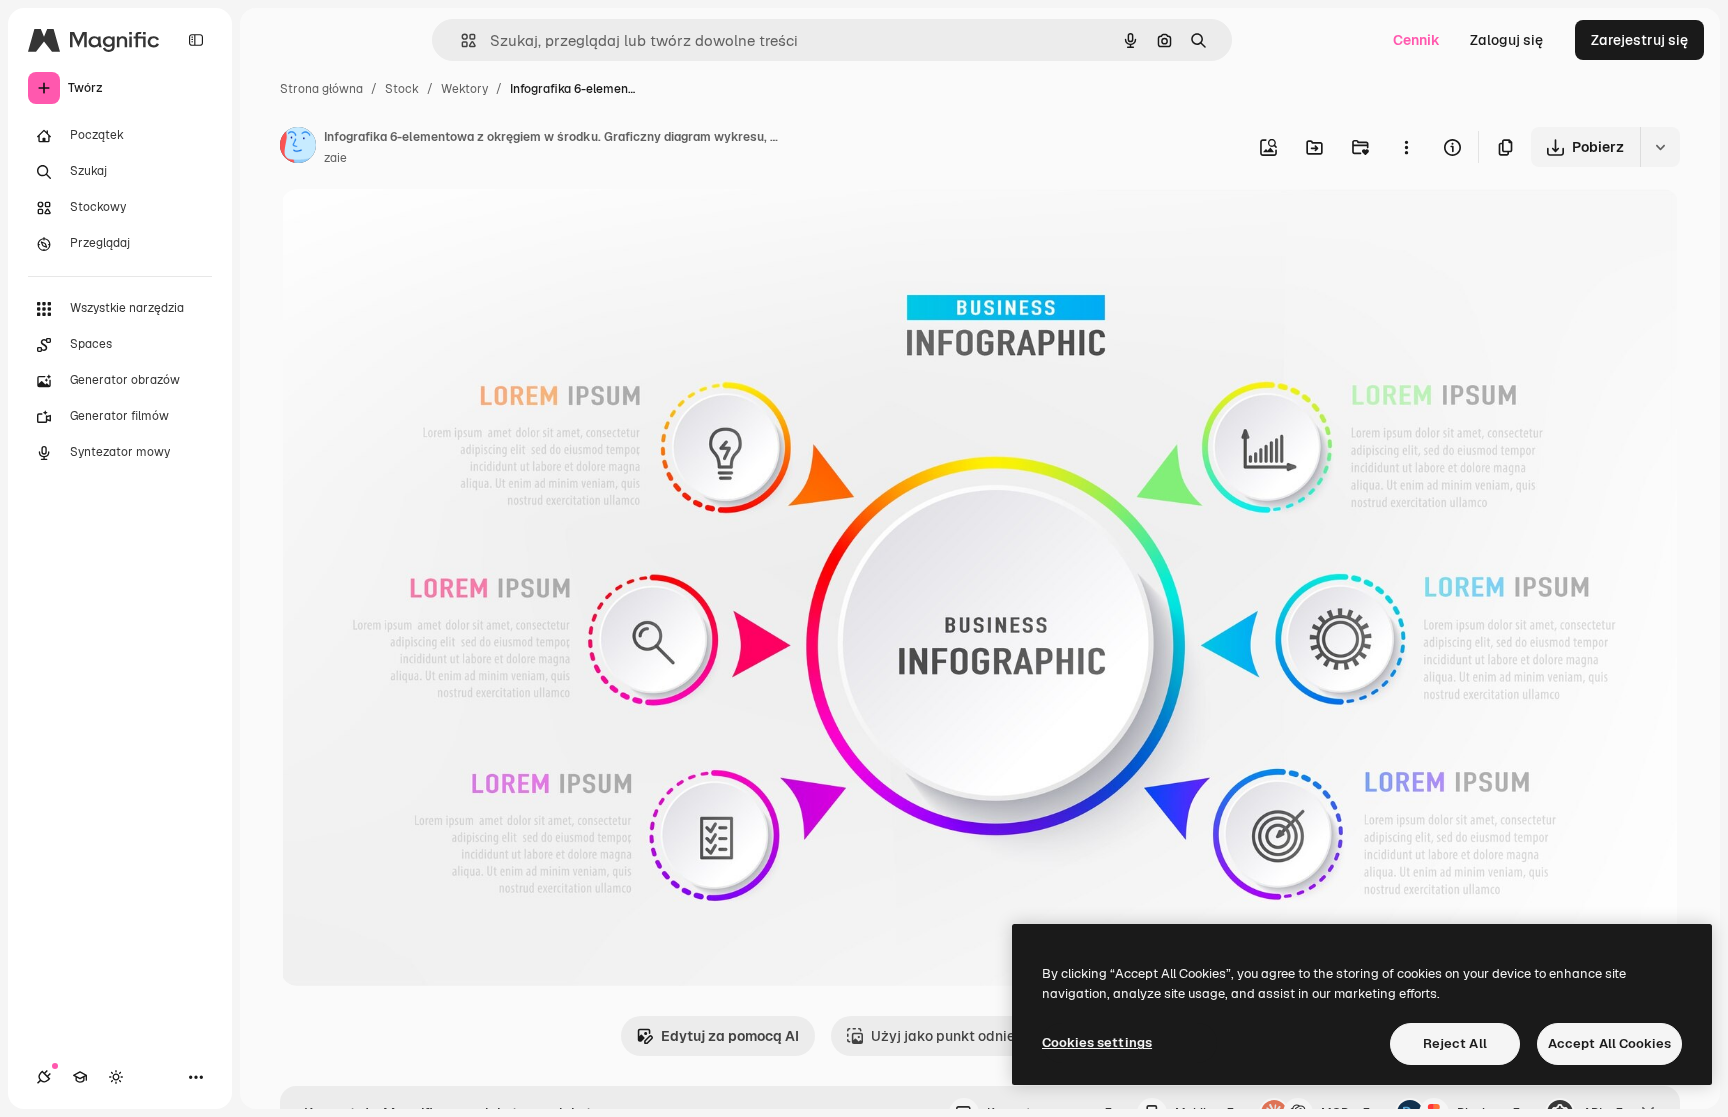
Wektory (464, 89)
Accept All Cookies (1609, 1043)
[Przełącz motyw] (116, 1077)
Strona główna (321, 89)
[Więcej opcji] (1406, 147)
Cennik (1416, 40)
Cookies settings (1097, 1042)
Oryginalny (419, 227)
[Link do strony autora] (298, 148)
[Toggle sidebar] (196, 40)
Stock (402, 89)
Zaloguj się (1506, 40)
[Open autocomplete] (460, 40)
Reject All (1455, 1043)
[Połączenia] (44, 1077)
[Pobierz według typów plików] (1660, 147)
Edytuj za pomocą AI (730, 1036)
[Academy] (80, 1077)
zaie (335, 158)
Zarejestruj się (1639, 40)
